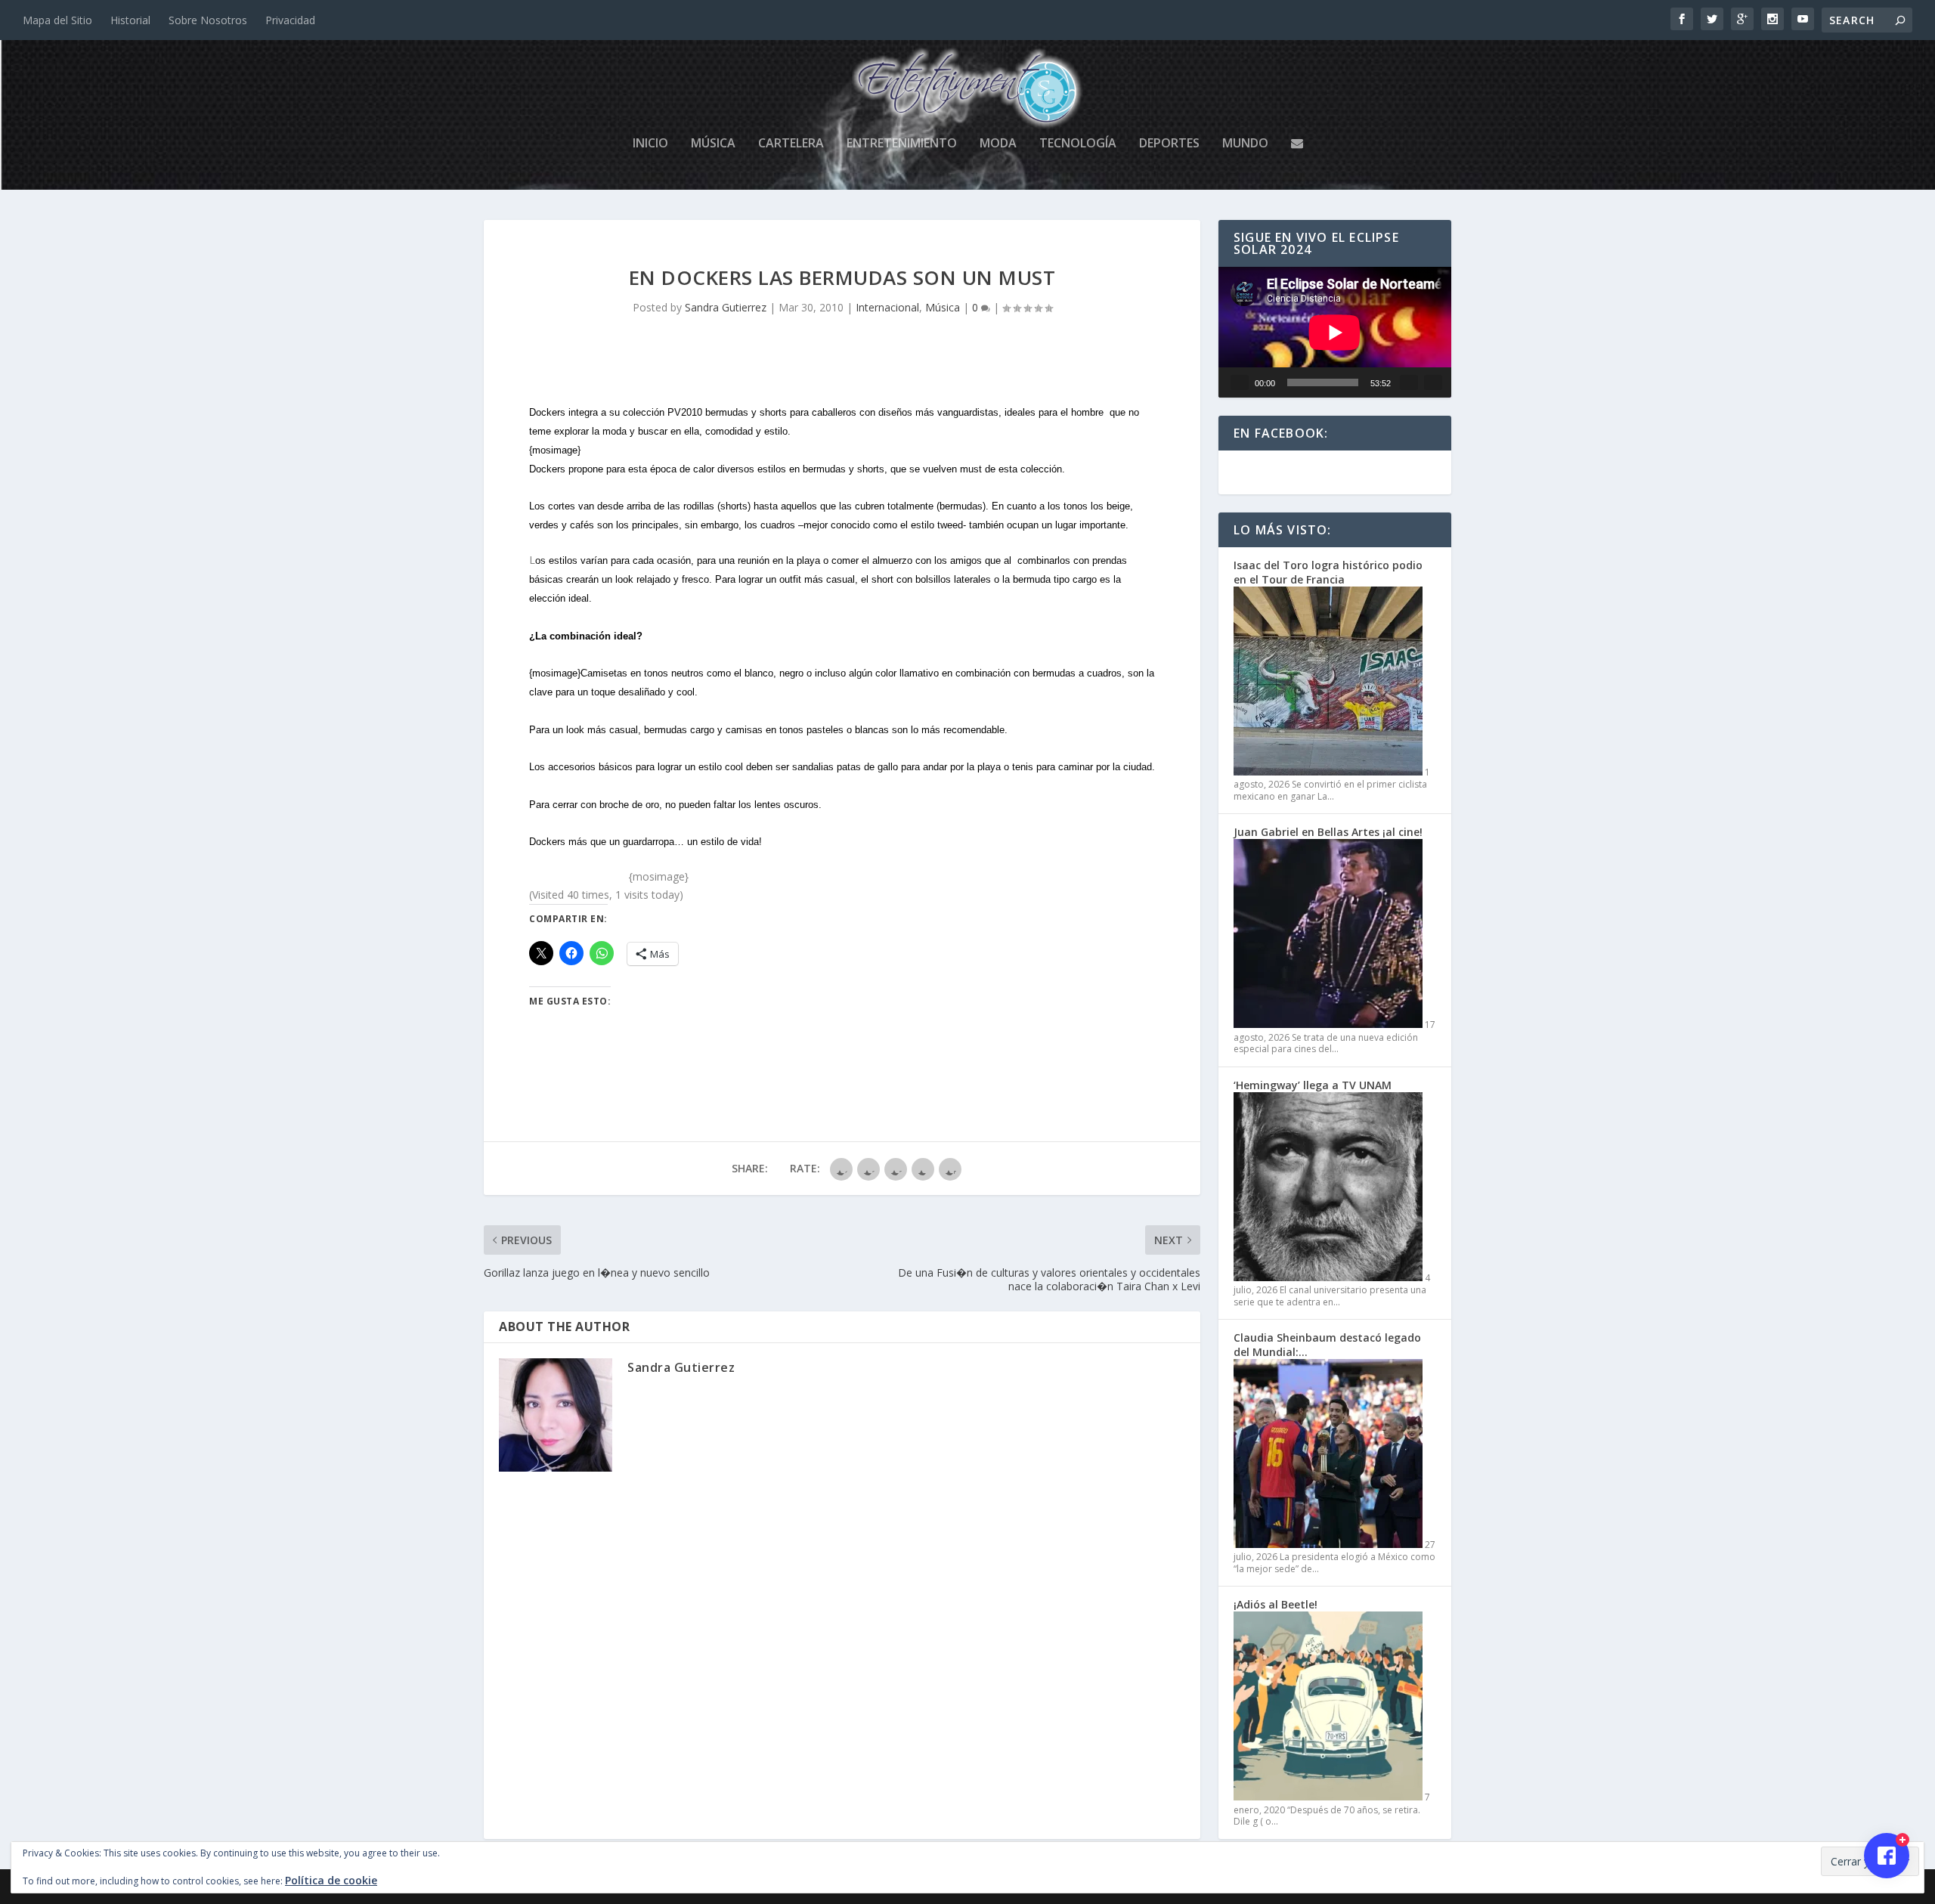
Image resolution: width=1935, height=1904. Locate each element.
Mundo (1245, 144)
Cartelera (791, 144)
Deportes (1169, 144)
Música (713, 144)
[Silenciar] (1409, 382)
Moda (998, 144)
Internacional (887, 307)
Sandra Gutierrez (726, 307)
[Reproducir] (1240, 382)
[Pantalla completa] (1433, 382)
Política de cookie (331, 1880)
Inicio (650, 144)
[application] (1335, 332)
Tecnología (1078, 144)
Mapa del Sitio (57, 20)
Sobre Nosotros (208, 20)
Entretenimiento (902, 144)
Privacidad (290, 20)
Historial (130, 20)
